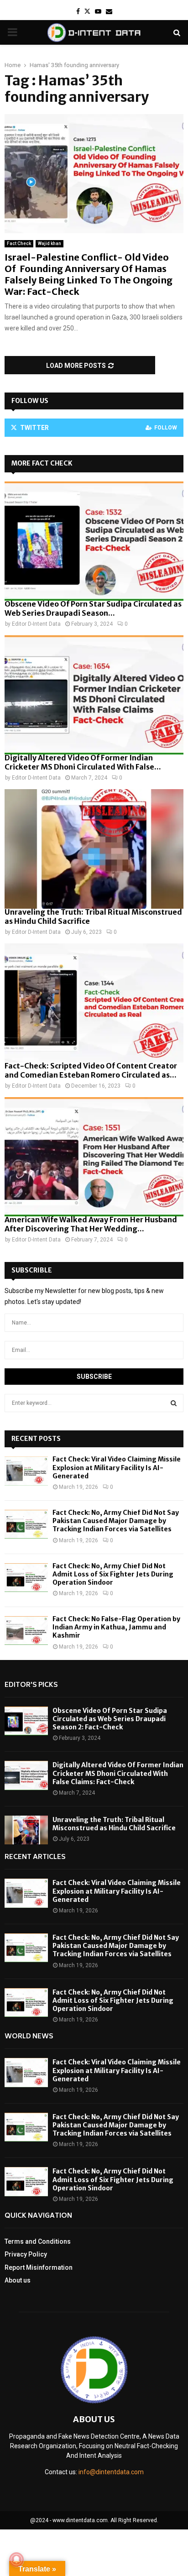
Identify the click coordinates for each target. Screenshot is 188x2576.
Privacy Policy (26, 2254)
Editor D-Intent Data (36, 624)
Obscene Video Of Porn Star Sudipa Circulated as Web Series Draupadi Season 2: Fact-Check (110, 1719)
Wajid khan (50, 243)
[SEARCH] (174, 1403)
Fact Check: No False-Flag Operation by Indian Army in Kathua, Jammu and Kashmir (116, 1627)
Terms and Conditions (38, 2241)
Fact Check (19, 243)
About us (18, 2280)
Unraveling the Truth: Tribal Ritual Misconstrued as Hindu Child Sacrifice (114, 1824)
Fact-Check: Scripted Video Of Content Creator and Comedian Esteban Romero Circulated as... (91, 1070)
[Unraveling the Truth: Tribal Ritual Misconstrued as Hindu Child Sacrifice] (94, 849)
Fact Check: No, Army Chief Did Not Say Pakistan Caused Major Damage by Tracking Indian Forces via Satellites (116, 1521)
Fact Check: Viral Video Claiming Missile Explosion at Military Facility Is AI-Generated (117, 1467)
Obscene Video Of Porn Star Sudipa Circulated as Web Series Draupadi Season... (93, 608)
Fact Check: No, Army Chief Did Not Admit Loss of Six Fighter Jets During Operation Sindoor (113, 1574)
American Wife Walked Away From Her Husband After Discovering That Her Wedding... (91, 1224)
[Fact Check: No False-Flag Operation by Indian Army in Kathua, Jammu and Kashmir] (26, 1631)
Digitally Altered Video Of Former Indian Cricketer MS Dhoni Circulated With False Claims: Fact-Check (118, 1773)
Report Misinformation (39, 2267)
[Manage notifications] (16, 2560)
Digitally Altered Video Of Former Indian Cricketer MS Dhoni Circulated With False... (83, 762)
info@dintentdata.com (111, 2472)
